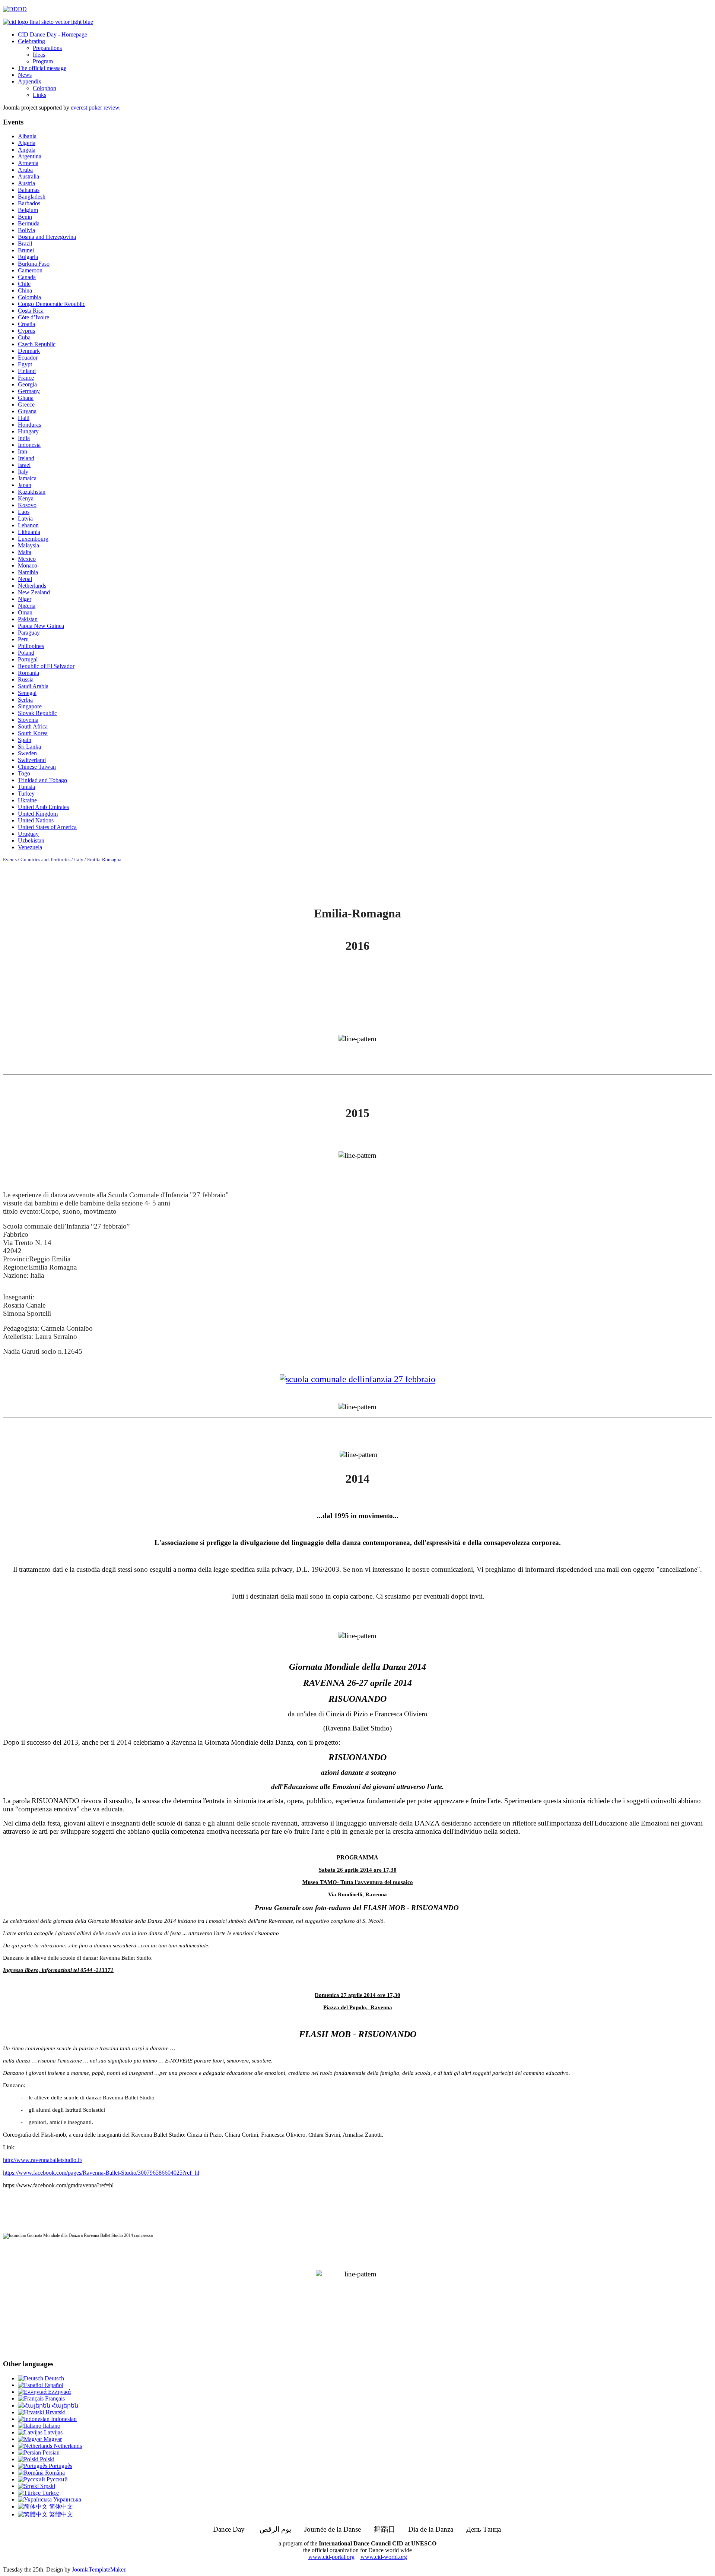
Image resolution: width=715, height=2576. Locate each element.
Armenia (28, 163)
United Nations (36, 820)
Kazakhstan (32, 492)
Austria (26, 183)
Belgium (28, 210)
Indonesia (29, 445)
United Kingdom (38, 814)
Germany (29, 391)
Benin (25, 217)
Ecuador (28, 358)
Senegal (27, 693)
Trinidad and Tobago (42, 780)
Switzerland (32, 760)
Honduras (29, 425)
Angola (27, 150)
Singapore (30, 706)
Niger (25, 599)
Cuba (24, 337)
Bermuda (29, 223)
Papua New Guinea (41, 626)
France (26, 378)
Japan (25, 485)
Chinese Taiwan (37, 767)
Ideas (39, 55)
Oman (25, 612)
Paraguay (29, 633)
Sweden (27, 753)
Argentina (30, 156)
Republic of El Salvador (46, 666)
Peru (23, 639)
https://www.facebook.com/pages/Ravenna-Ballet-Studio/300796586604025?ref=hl (101, 2173)
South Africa (33, 726)
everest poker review (95, 108)
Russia (26, 679)
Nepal (25, 579)
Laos (24, 512)
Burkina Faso (34, 264)
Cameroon (30, 270)
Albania (27, 136)
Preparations (47, 48)
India (24, 438)
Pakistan (28, 619)
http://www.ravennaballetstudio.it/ (43, 2160)
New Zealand (34, 592)
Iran (23, 451)
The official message (42, 68)
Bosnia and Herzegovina (47, 237)
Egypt (25, 364)
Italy (23, 472)
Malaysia (28, 545)
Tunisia (26, 787)
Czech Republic (37, 344)
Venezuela (30, 847)
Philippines (31, 646)
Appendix (30, 81)
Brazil (25, 244)
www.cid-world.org (384, 2557)
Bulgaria (28, 257)
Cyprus (26, 331)
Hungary (28, 431)
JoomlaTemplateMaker (98, 2569)
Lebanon (28, 525)
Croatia (26, 324)
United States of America (47, 827)
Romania (28, 673)
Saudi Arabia (33, 686)
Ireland (26, 458)
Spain (25, 740)
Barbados (29, 203)
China (25, 290)
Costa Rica (31, 311)
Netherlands (32, 586)
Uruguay (28, 834)
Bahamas (29, 190)
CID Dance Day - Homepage (53, 34)
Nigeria (27, 606)
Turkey (26, 794)
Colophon (45, 88)
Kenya (26, 498)
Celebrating (31, 41)
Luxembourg (33, 539)
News (25, 75)
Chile (24, 284)
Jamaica (27, 478)
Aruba (25, 170)
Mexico (27, 559)
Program (43, 61)
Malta (25, 552)
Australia (28, 176)
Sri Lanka (29, 747)
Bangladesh (32, 197)
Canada (27, 277)
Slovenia (28, 720)
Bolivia (26, 230)
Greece (26, 404)
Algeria (27, 143)
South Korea (33, 733)
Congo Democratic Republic (52, 304)
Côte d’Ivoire (34, 317)
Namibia (28, 572)
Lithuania (29, 532)
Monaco (28, 565)
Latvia (25, 519)
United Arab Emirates (43, 807)
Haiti (24, 418)
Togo (24, 773)
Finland (27, 371)
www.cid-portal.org (331, 2557)
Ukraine (27, 800)
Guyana (27, 411)
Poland (26, 653)
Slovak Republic (37, 713)
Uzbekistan (31, 840)
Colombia (29, 297)
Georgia (27, 384)
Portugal (28, 659)
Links (39, 95)
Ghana (26, 398)
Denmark (29, 351)
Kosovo (27, 505)
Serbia (25, 700)
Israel (24, 465)
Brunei (26, 250)
